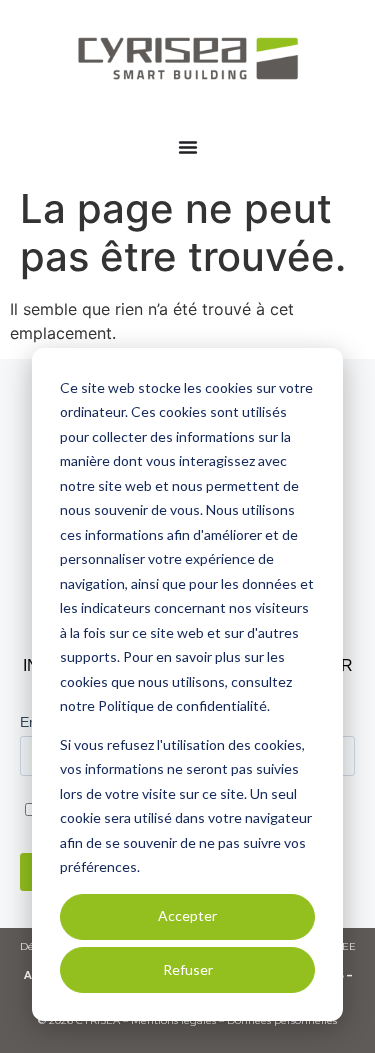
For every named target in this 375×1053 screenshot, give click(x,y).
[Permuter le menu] (188, 147)
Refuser (188, 969)
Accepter (187, 915)
